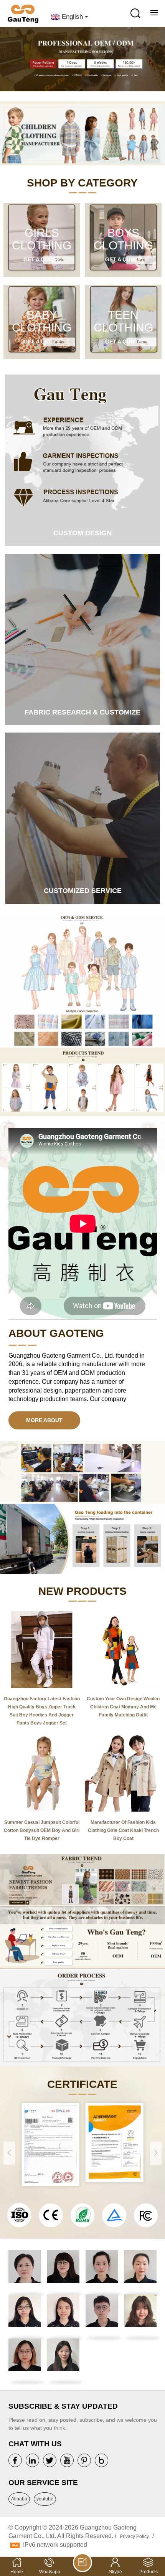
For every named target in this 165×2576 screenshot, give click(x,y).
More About (44, 1420)
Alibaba (19, 2499)
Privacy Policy (134, 2536)
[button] (159, 62)
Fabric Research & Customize (82, 712)
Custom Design (82, 533)
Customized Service (83, 891)
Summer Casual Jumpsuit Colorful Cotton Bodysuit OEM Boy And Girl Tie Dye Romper (42, 1830)
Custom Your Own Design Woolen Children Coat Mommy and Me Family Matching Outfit (123, 1707)
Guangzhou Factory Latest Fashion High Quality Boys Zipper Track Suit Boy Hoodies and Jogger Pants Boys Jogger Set (42, 1711)
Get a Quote (42, 259)
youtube (45, 2499)
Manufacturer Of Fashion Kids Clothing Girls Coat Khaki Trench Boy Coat (123, 1830)
